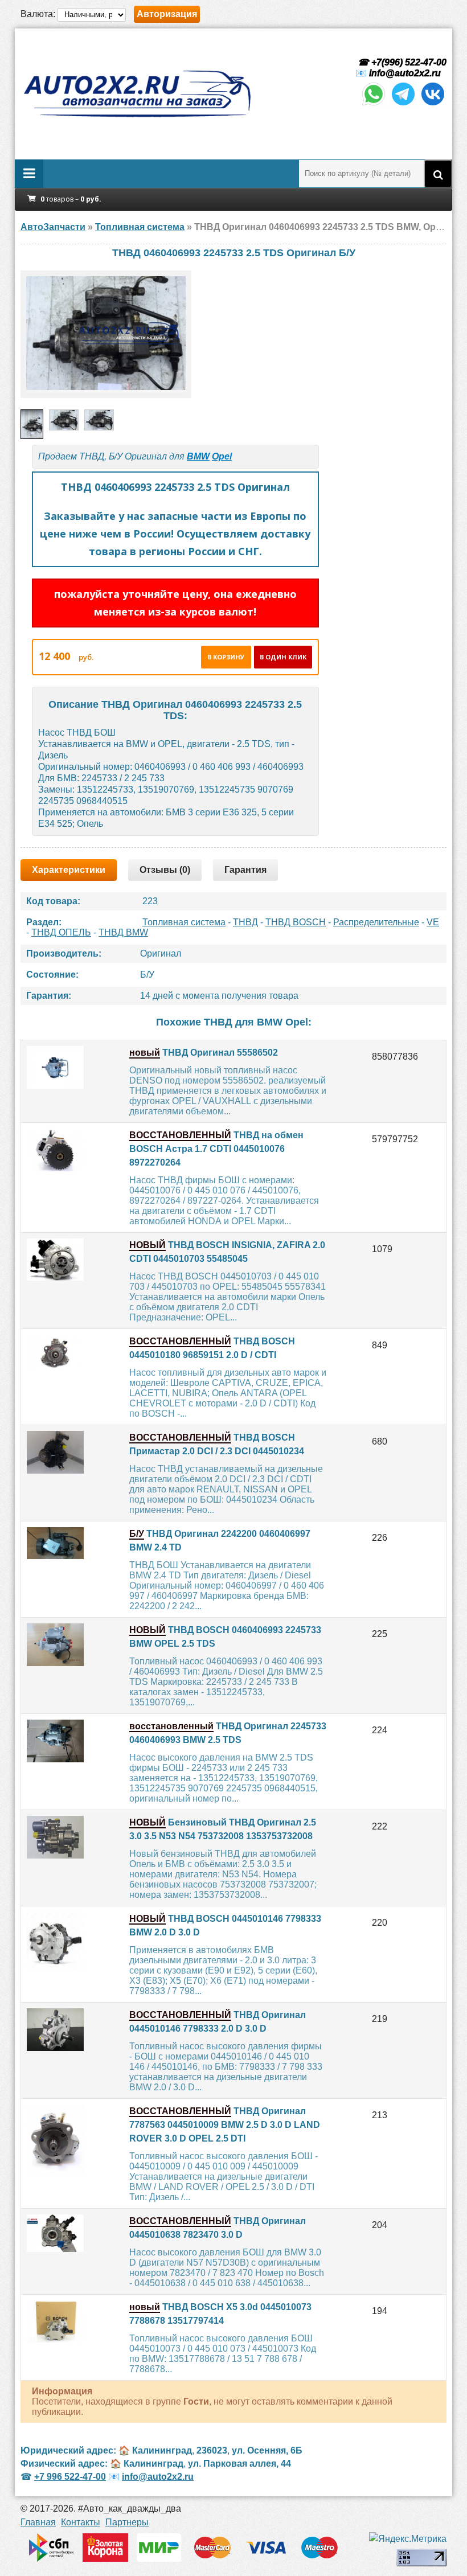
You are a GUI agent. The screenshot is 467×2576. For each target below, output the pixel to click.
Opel (222, 456)
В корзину (226, 657)
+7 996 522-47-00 (70, 2477)
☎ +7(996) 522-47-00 (401, 62)
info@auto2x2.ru (405, 73)
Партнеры (127, 2522)
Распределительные (376, 922)
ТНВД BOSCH (296, 922)
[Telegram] (403, 104)
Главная (38, 2522)
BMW (198, 456)
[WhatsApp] (374, 104)
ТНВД (245, 922)
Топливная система (184, 922)
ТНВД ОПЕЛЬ (61, 932)
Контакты (81, 2522)
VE (433, 922)
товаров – (71, 199)
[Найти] (438, 174)
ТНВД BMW (123, 932)
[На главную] (137, 94)
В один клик (283, 657)
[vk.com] (433, 104)
